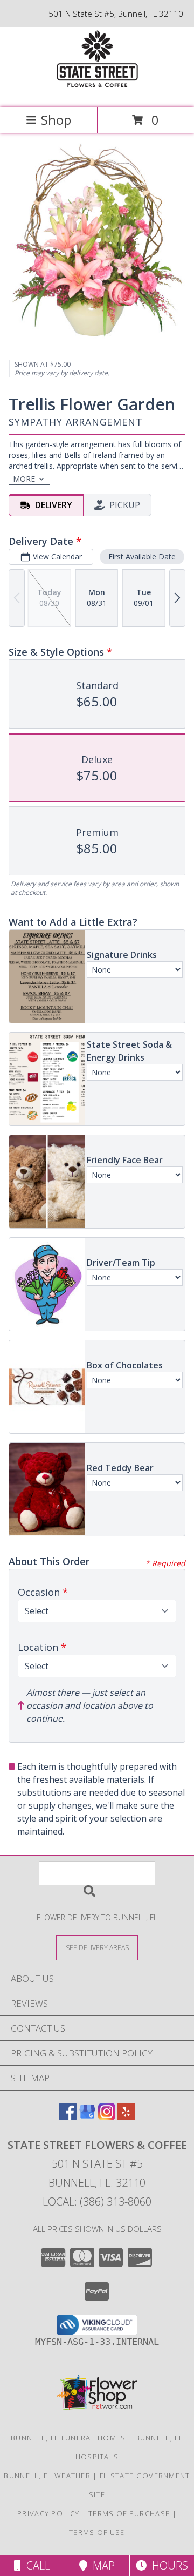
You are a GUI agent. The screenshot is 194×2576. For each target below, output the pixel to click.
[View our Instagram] (107, 2117)
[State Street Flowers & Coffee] (97, 92)
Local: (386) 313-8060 (97, 2201)
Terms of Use (97, 2532)
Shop (56, 120)
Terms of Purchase (129, 2513)
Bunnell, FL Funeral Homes (68, 2438)
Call (36, 2565)
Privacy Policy (48, 2513)
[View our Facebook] (68, 2117)
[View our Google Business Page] (87, 2117)
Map (101, 2565)
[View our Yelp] (126, 2117)
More (24, 479)
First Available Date (142, 557)
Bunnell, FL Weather (47, 2476)
